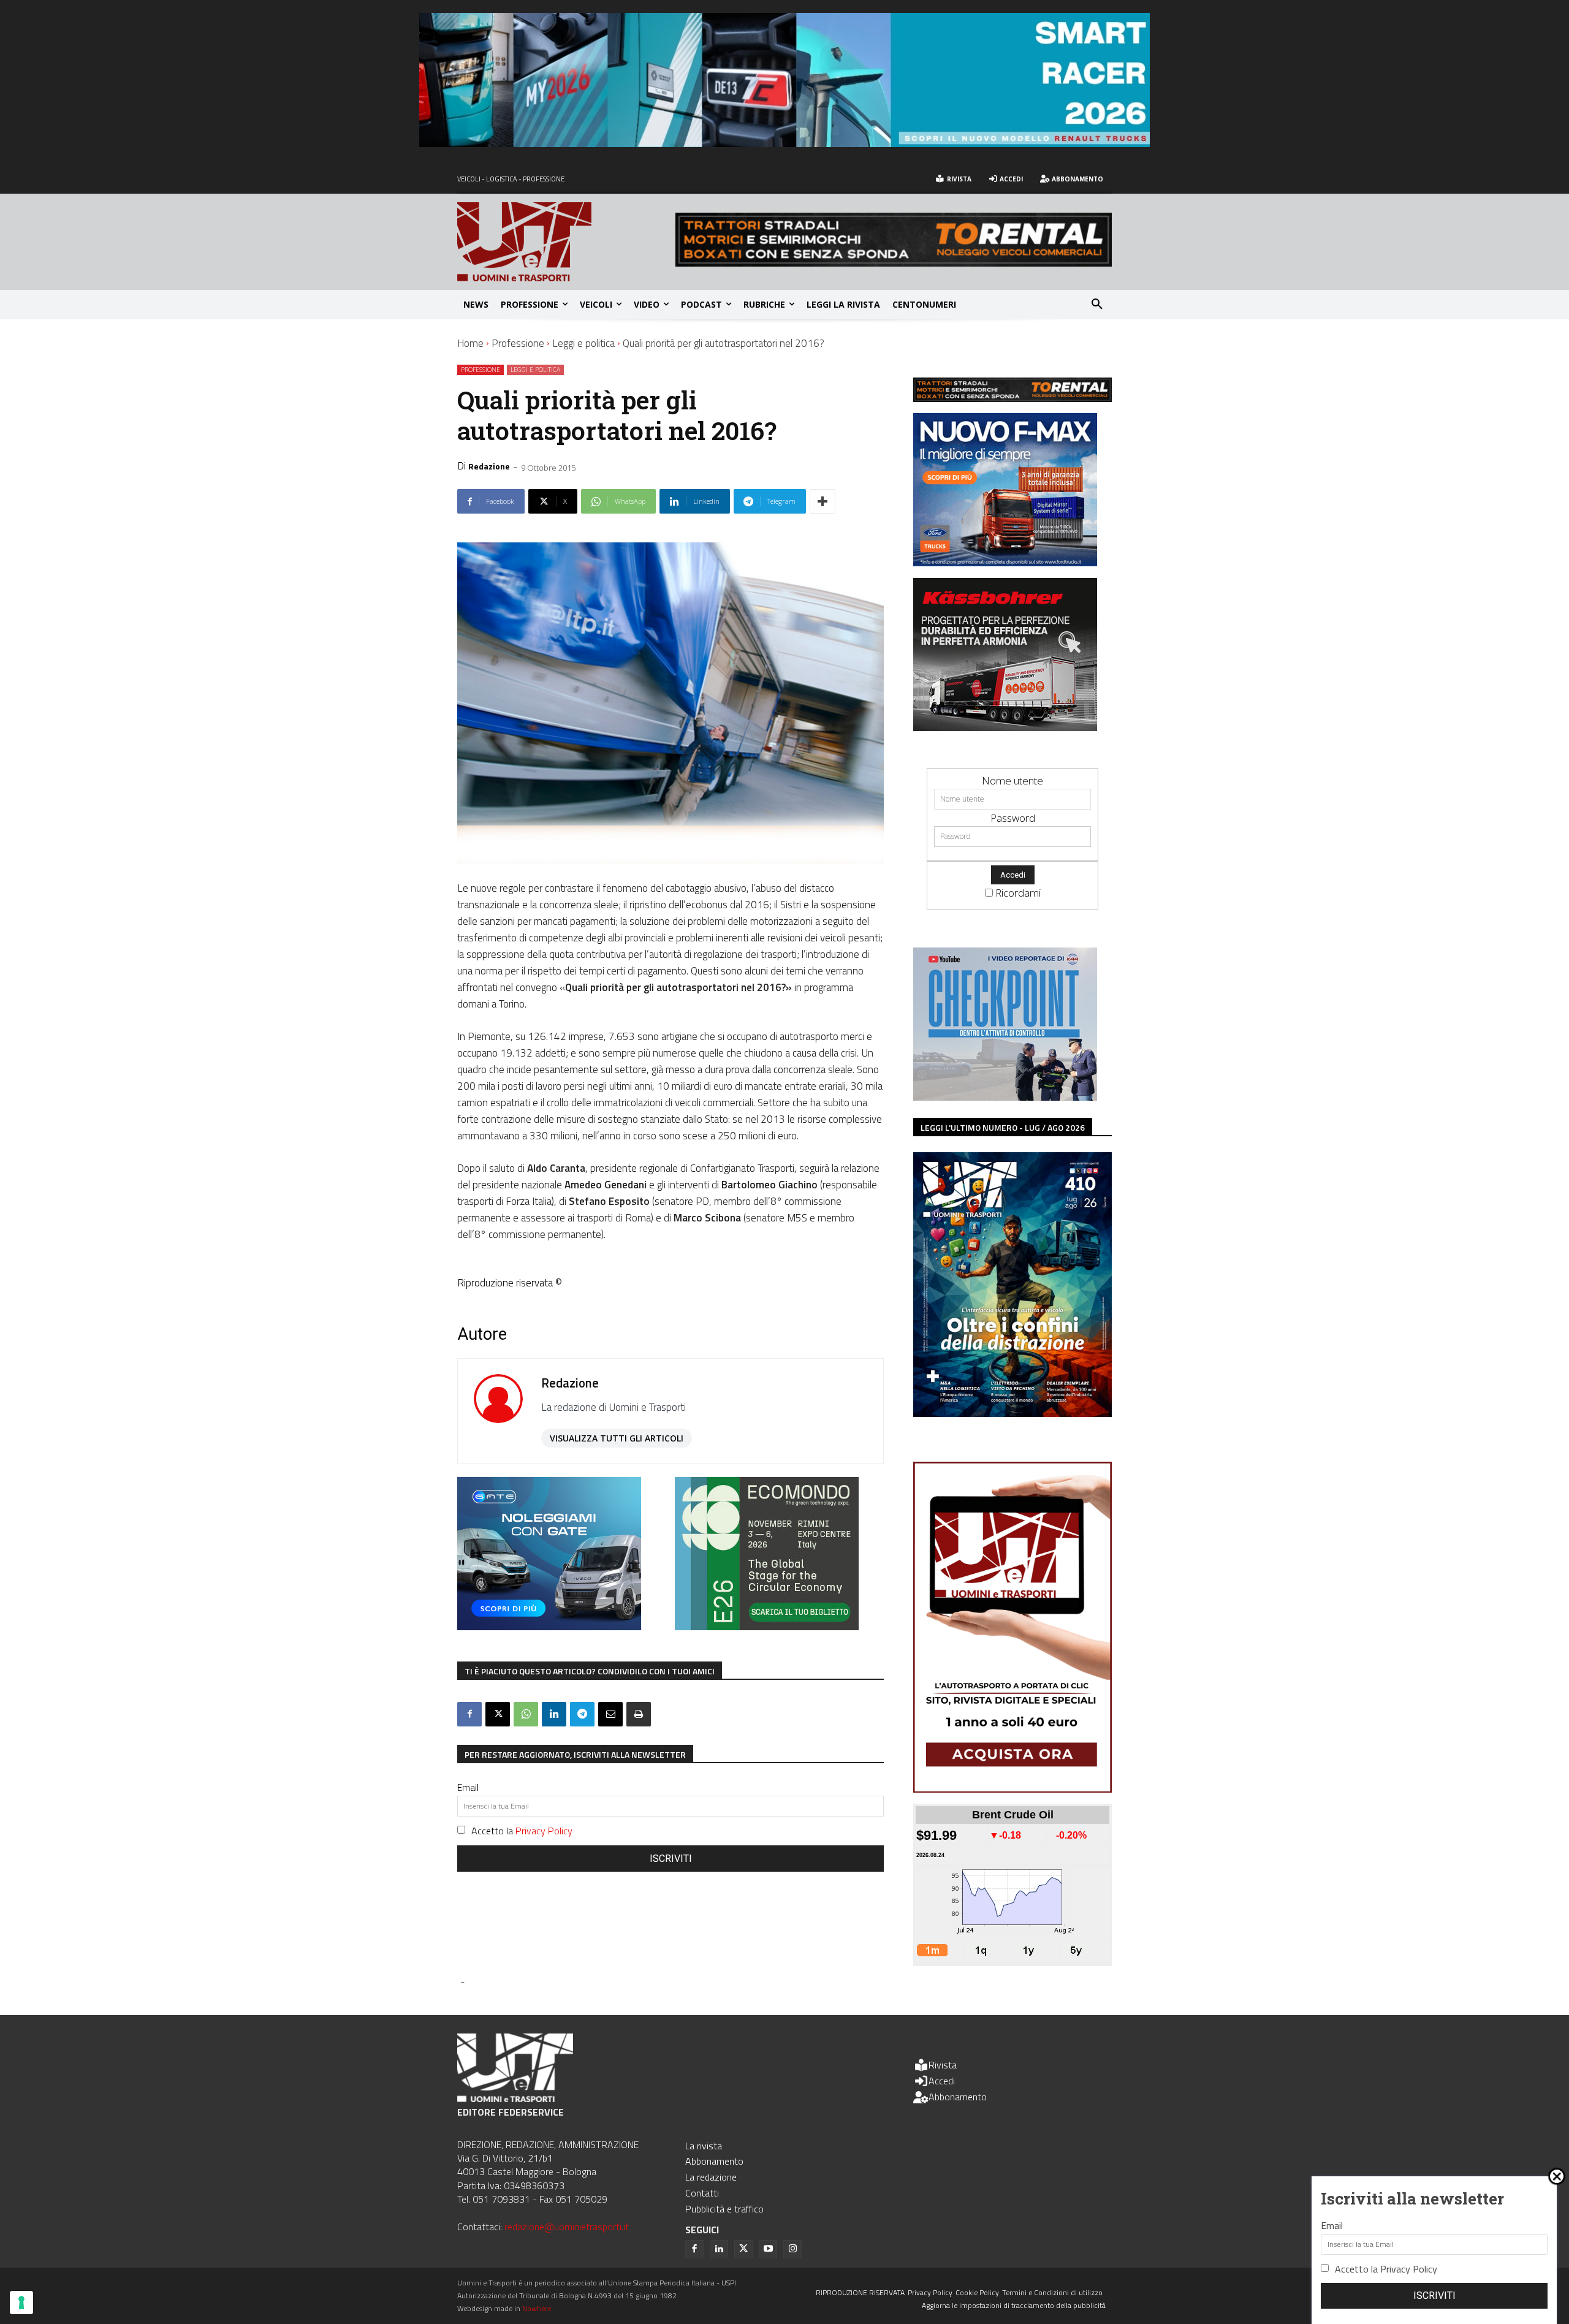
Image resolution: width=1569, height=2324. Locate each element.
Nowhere (537, 2308)
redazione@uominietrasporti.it (567, 2227)
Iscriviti (671, 1859)
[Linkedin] (554, 1714)
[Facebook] (469, 1714)
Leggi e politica (583, 343)
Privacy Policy (544, 1831)
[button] (1097, 305)
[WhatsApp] (526, 1714)
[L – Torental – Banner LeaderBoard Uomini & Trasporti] (894, 263)
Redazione (489, 466)
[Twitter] (743, 2249)
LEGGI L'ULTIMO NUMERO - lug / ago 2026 (1003, 1127)
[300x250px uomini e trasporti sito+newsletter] (1005, 562)
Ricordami (1018, 893)
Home (470, 343)
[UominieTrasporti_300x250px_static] (1005, 727)
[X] (498, 1714)
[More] (822, 501)
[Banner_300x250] (549, 1626)
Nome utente (1012, 780)
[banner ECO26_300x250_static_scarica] (767, 1626)
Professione (518, 343)
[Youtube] (768, 2249)
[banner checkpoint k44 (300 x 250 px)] (1005, 1097)
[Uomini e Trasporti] (566, 242)
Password (1013, 818)
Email (468, 1787)
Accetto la (522, 1831)
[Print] (639, 1714)
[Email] (610, 1714)
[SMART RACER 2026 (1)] (784, 143)
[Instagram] (792, 2249)
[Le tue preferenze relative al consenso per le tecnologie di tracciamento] (21, 2303)
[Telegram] (582, 1714)
